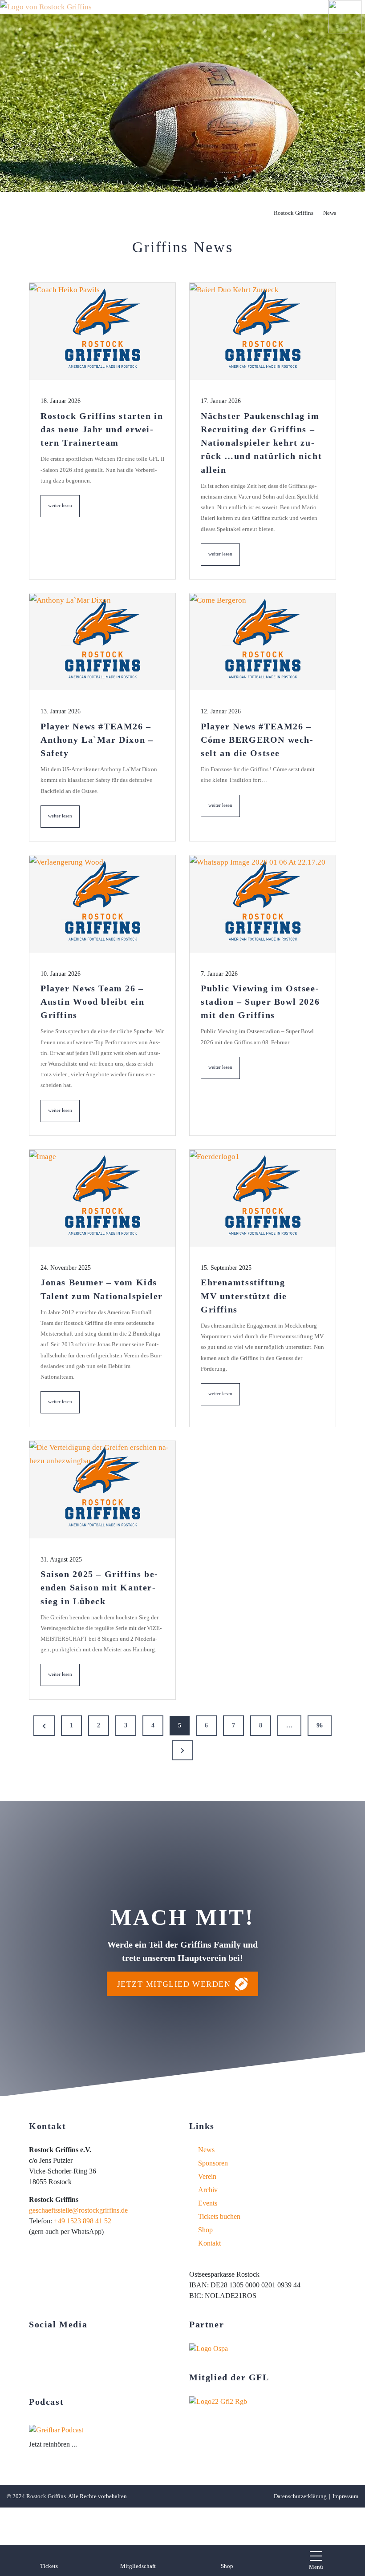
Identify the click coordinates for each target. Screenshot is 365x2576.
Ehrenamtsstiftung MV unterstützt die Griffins (244, 1296)
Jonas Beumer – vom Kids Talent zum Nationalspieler (102, 1289)
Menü (316, 2567)
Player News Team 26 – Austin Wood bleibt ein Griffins (92, 1002)
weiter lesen (64, 510)
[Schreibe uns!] (63, 2373)
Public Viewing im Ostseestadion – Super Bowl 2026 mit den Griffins (260, 1002)
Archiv (208, 2190)
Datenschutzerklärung (300, 2496)
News (206, 2150)
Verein (207, 2176)
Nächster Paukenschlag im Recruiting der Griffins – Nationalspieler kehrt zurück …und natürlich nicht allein (261, 443)
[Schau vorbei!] (33, 2349)
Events (208, 2203)
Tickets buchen (219, 2216)
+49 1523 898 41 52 (83, 2221)
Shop (205, 2230)
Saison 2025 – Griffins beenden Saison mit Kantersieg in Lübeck (99, 1587)
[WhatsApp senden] (93, 2373)
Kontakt (209, 2243)
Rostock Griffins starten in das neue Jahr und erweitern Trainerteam (102, 429)
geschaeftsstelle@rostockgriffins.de (78, 2210)
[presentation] (102, 332)
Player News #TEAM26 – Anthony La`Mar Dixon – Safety (97, 740)
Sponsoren (213, 2163)
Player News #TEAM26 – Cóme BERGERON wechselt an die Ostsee (257, 740)
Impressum (345, 2496)
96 (320, 1725)
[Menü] (316, 2556)
